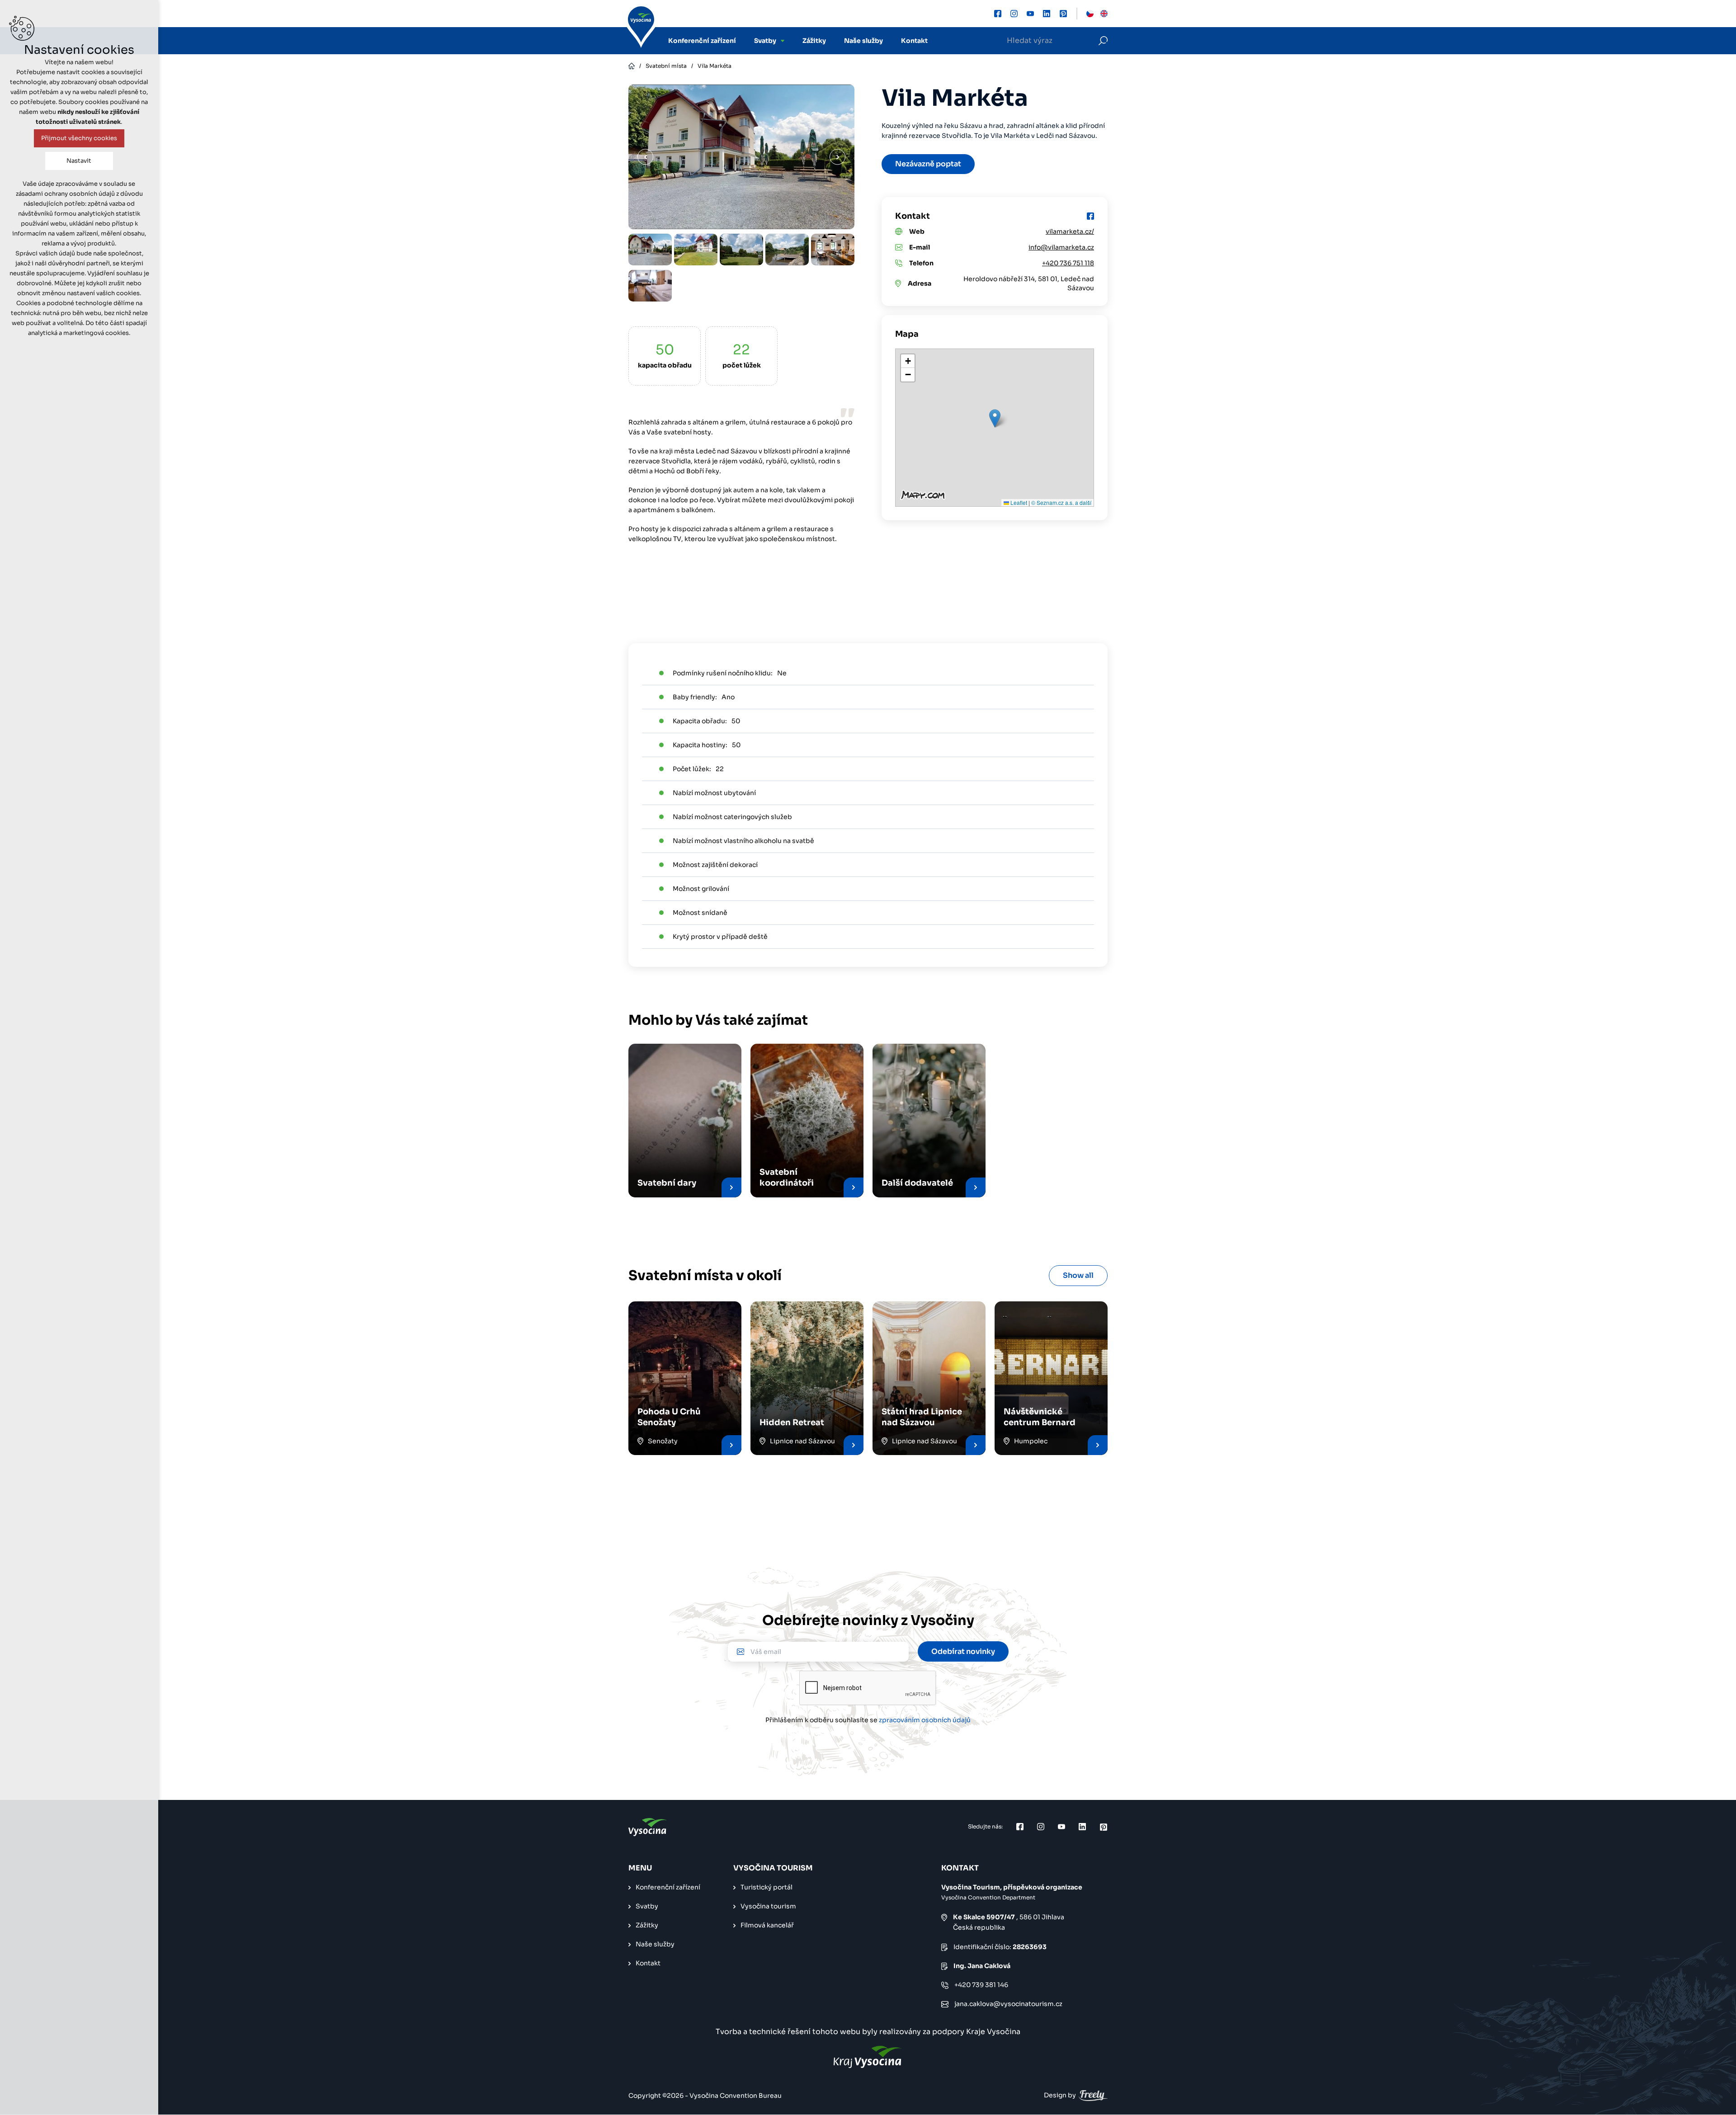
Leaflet (1018, 502)
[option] (650, 250)
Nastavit (79, 161)
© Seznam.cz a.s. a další (1061, 502)
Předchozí (645, 157)
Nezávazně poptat (928, 164)
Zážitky (814, 41)
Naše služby (863, 41)
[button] (995, 418)
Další (837, 157)
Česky (1090, 14)
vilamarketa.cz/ (1070, 231)
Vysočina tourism (768, 1906)
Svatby (765, 41)
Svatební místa (666, 66)
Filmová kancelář (767, 1925)
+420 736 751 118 (1068, 263)
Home (632, 66)
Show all (1078, 1275)
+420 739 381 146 (981, 1985)
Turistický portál (767, 1887)
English (1104, 14)
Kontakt (914, 41)
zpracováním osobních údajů (925, 1720)
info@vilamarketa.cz (1061, 247)
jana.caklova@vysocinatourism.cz (1008, 2004)
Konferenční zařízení (702, 41)
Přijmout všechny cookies (79, 138)
